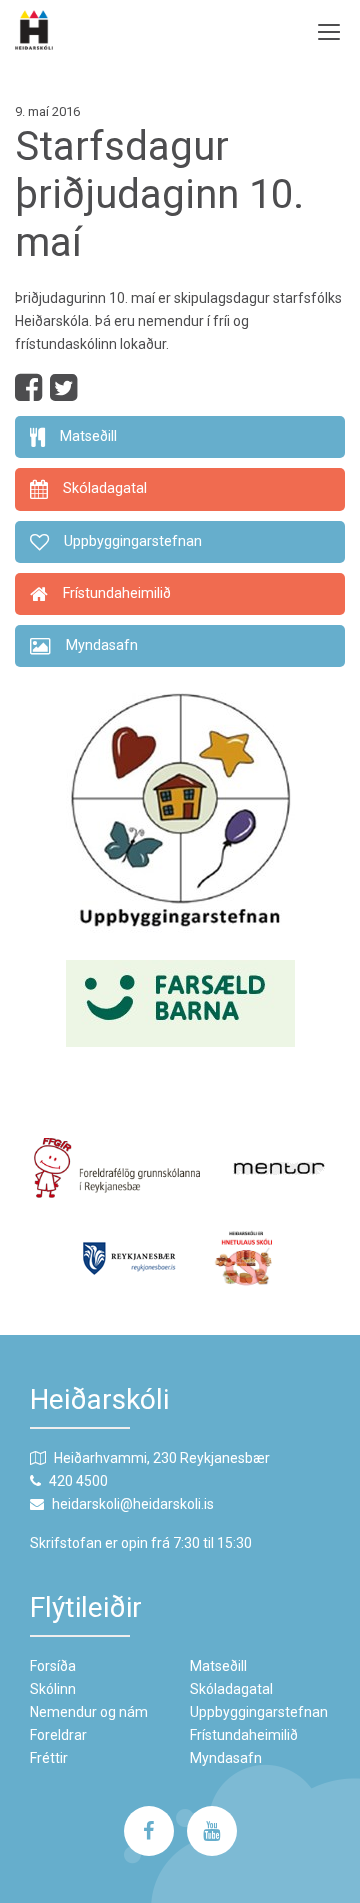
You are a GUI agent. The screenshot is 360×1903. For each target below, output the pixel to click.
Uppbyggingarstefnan (259, 1712)
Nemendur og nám (89, 1712)
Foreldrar (58, 1735)
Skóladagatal (231, 1689)
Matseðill (218, 1666)
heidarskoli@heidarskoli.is (133, 1504)
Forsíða (53, 1666)
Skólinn (53, 1689)
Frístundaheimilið (244, 1735)
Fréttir (49, 1758)
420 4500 (78, 1481)
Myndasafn (226, 1758)
